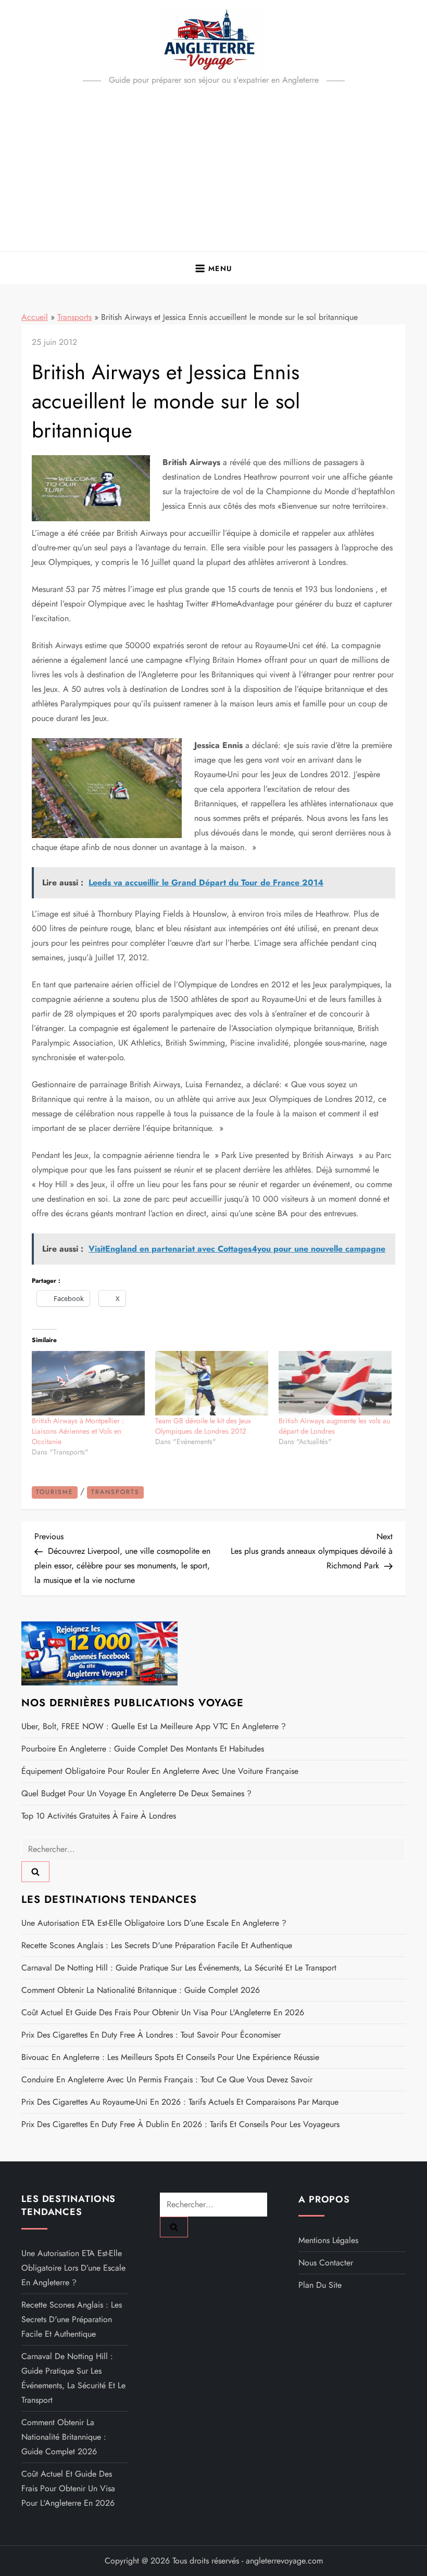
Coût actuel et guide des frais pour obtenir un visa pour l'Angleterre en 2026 (163, 2012)
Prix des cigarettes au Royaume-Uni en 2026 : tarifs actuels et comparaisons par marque (180, 2102)
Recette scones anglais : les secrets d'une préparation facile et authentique (157, 1945)
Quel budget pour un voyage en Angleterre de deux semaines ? (136, 1793)
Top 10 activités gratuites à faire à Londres (99, 1816)
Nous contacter (326, 2263)
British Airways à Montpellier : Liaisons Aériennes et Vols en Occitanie (78, 1431)
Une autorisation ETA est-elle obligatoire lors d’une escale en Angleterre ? (154, 1923)
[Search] (35, 1872)
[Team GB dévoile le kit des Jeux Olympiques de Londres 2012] (212, 1383)
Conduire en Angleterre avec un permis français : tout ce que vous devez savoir (167, 2079)
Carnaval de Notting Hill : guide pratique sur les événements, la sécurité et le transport (179, 1968)
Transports (74, 317)
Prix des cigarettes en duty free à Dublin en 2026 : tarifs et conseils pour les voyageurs (180, 2124)
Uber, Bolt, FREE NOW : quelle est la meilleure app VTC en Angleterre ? (154, 1726)
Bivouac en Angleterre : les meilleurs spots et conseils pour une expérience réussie (170, 2057)
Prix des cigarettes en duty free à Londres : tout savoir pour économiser (151, 2035)
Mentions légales (328, 2240)
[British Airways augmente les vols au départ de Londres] (335, 1383)
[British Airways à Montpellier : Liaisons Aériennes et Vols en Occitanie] (88, 1383)
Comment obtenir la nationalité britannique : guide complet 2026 (141, 1990)
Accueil (35, 317)
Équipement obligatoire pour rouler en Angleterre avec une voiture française (160, 1771)
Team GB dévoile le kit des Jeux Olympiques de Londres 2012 (203, 1426)
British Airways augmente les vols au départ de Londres (334, 1426)
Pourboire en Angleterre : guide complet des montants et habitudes (143, 1749)
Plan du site (320, 2285)
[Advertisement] (213, 173)
